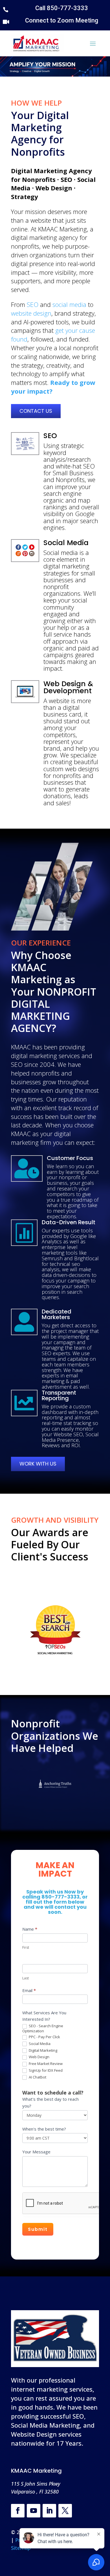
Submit (38, 2229)
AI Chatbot (37, 2077)
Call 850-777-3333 (62, 8)
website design (31, 313)
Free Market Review (45, 2064)
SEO (33, 304)
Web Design (39, 2057)
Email (29, 1990)
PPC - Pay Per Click (44, 2037)
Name (30, 1929)
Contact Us (36, 411)
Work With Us (38, 1464)
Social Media (39, 2044)
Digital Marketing (43, 2050)
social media (69, 304)
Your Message (36, 2152)
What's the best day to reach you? (50, 2102)
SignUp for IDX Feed (45, 2070)
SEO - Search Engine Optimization (43, 2028)
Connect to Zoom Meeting (62, 20)
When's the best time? (44, 2129)
